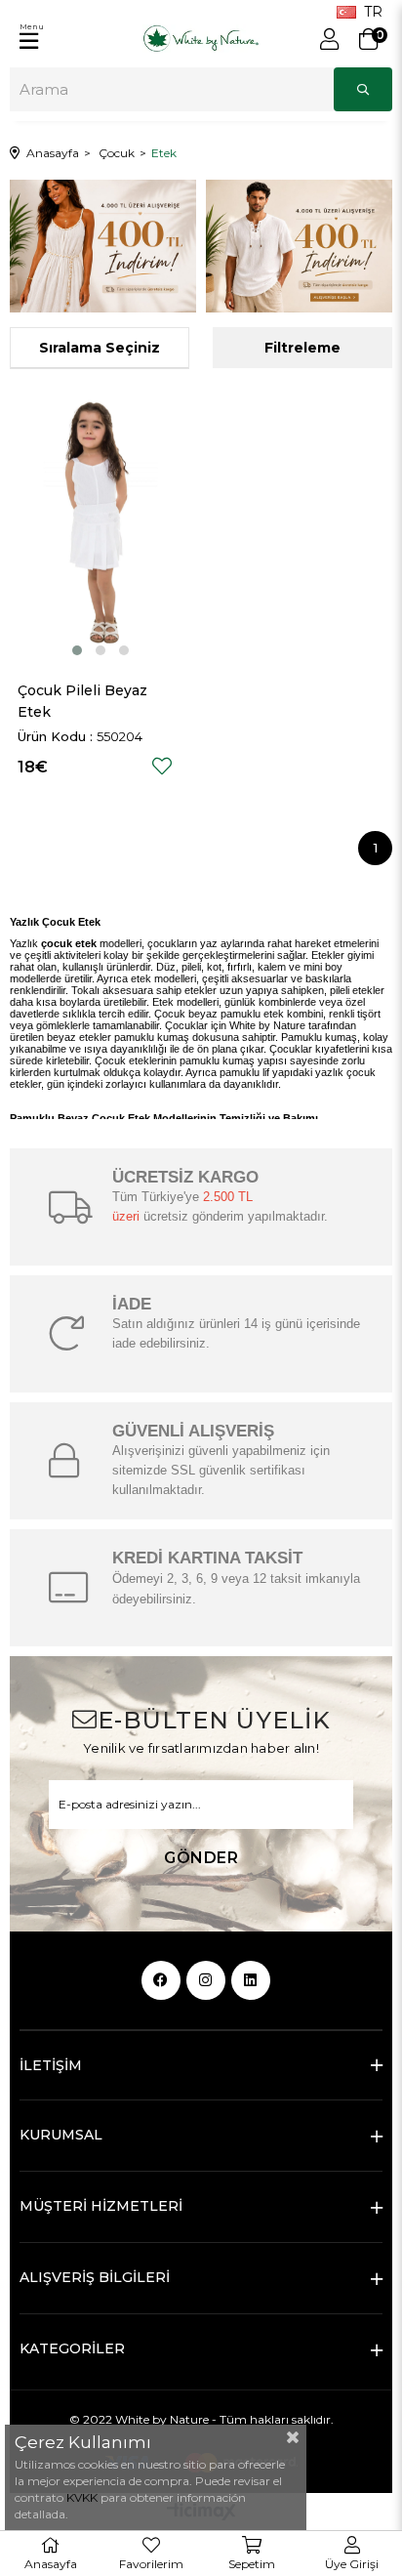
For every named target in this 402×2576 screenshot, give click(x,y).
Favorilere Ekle (162, 766)
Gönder (201, 1858)
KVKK (83, 2497)
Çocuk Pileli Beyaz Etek (84, 701)
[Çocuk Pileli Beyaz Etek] (100, 524)
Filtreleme (302, 348)
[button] (77, 650)
